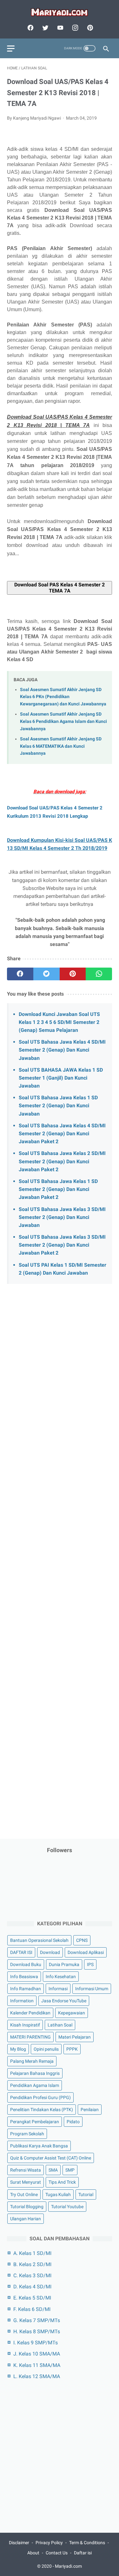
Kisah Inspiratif (25, 2025)
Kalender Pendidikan (30, 2013)
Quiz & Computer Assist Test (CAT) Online (51, 2158)
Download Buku (26, 1964)
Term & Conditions (87, 2543)
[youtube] (60, 28)
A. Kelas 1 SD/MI (32, 2253)
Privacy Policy (49, 2543)
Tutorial (86, 2194)
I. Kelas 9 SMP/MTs (36, 2343)
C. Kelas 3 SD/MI (32, 2275)
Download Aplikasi (86, 1952)
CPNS (82, 1940)
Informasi (58, 1989)
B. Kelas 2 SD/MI (32, 2264)
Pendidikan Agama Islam (35, 2085)
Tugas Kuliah (58, 2194)
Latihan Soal (60, 2025)
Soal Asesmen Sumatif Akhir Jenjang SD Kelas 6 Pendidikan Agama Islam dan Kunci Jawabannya (63, 721)
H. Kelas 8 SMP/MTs (37, 2331)
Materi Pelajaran (75, 2037)
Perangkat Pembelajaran (35, 2122)
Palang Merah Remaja (32, 2061)
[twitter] (45, 28)
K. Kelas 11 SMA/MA (37, 2365)
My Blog (18, 2049)
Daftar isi (83, 2553)
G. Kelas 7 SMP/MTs (37, 2320)
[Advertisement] (60, 1541)
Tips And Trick (62, 2182)
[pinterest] (89, 28)
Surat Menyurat (26, 2182)
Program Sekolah (27, 2134)
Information (22, 2001)
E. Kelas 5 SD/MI (32, 2298)
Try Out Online (24, 2194)
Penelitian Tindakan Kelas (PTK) (42, 2110)
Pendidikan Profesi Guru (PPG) (40, 2097)
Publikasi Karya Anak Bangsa (39, 2146)
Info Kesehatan (61, 1977)
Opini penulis (46, 2049)
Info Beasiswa (24, 1977)
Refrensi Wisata (26, 2170)
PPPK (72, 2049)
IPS (90, 1964)
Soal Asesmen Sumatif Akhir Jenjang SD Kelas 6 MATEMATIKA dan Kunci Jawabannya (61, 746)
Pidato (73, 2122)
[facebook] (30, 28)
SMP (70, 2170)
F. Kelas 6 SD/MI (32, 2309)
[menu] (11, 49)
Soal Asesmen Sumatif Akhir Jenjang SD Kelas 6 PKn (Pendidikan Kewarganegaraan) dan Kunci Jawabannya (63, 697)
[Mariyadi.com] (60, 12)
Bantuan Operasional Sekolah (39, 1940)
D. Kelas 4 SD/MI (32, 2287)
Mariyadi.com (68, 2566)
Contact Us (57, 2553)
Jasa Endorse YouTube (64, 2001)
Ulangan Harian (26, 2219)
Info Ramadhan (26, 1989)
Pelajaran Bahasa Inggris (35, 2073)
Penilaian (90, 2110)
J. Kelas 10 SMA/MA (37, 2354)
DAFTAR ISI (21, 1952)
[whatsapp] (99, 974)
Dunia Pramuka (64, 1964)
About (33, 2553)
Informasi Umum (92, 1989)
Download (50, 1952)
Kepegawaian (72, 2013)
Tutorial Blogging (27, 2207)
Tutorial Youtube (67, 2207)
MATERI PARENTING (30, 2037)
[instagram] (74, 28)
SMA (53, 2170)
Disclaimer (19, 2543)
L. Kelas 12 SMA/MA (37, 2376)
